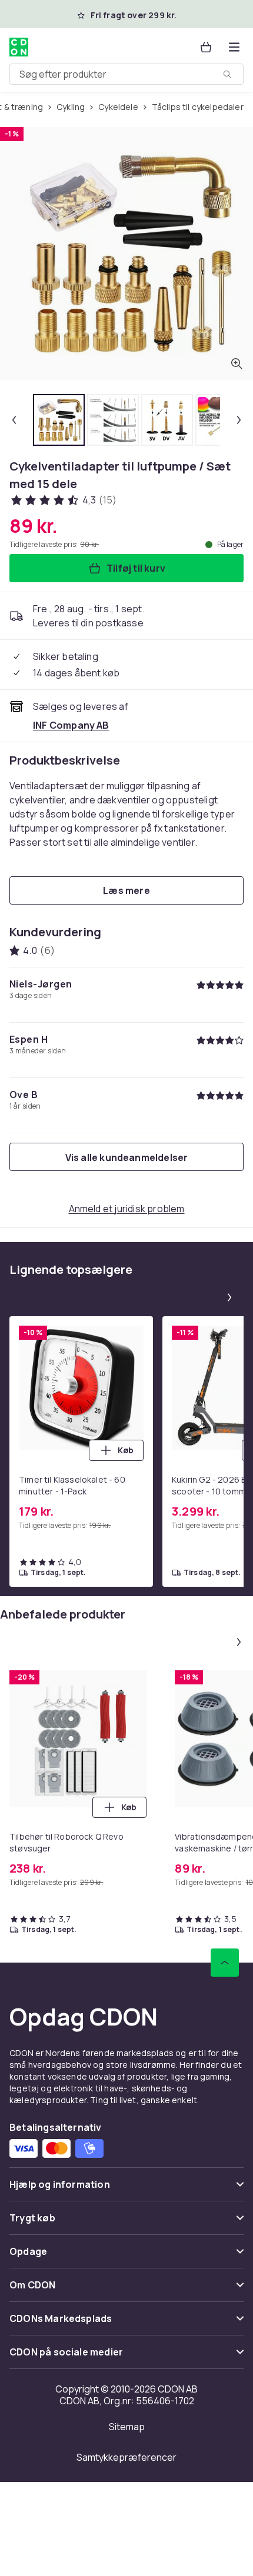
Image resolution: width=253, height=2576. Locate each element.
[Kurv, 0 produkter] (206, 47)
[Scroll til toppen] (225, 1963)
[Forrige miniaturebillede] (14, 420)
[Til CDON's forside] (19, 47)
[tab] (59, 420)
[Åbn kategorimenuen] (234, 47)
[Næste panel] (229, 1297)
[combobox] (126, 74)
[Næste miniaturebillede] (239, 420)
